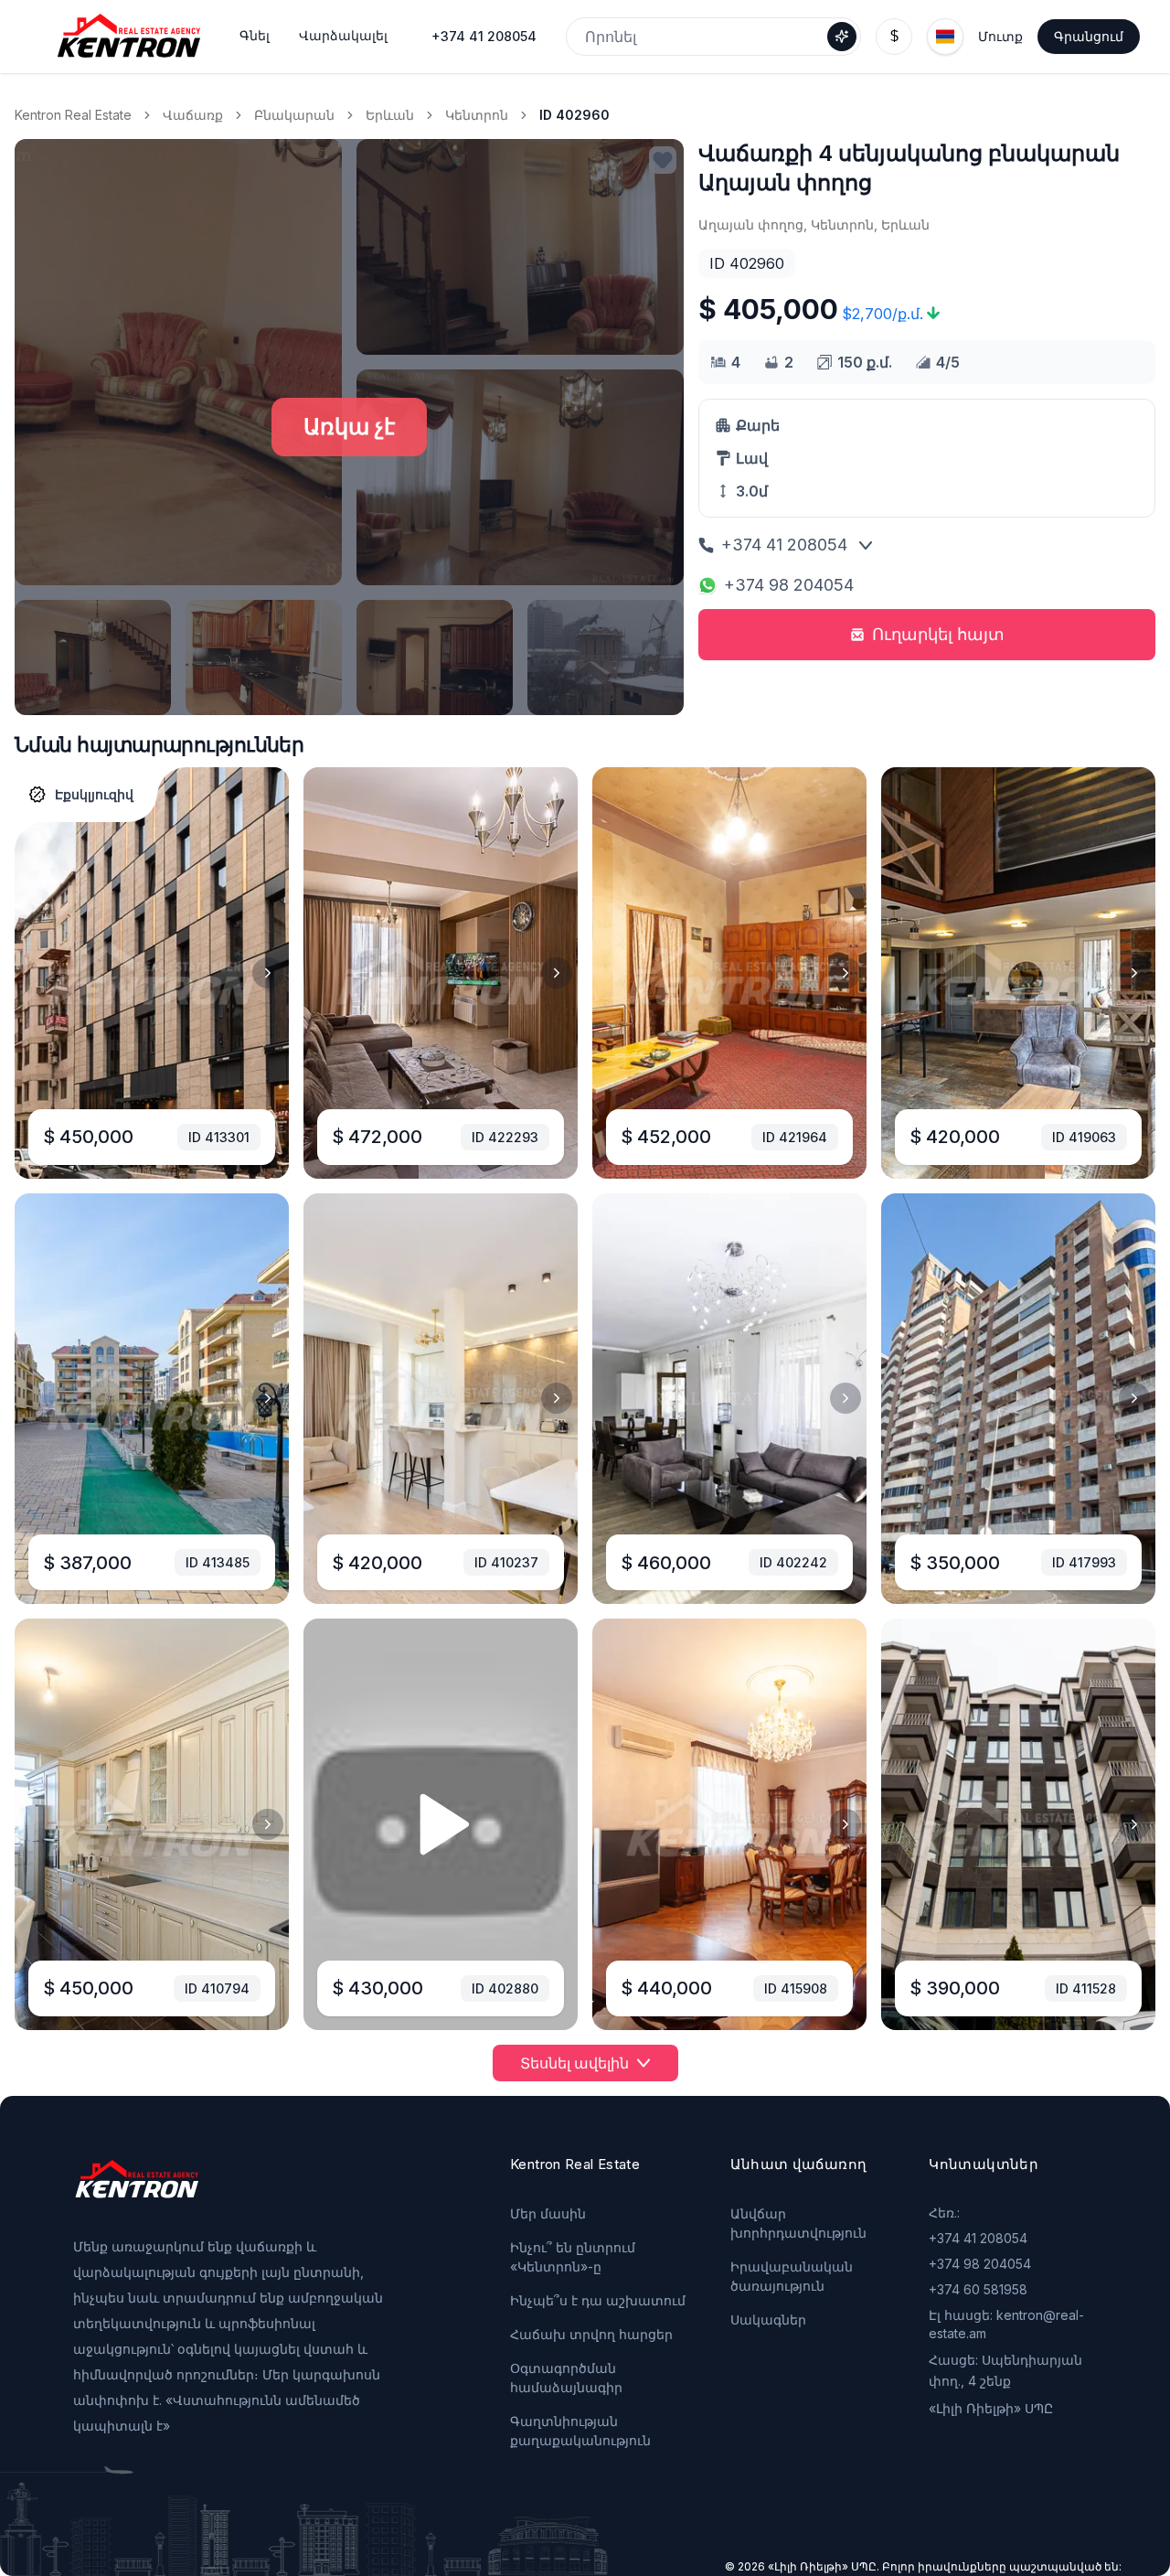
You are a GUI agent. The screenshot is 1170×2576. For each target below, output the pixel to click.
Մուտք (1000, 36)
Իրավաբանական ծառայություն (792, 2276)
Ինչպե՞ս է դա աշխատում (598, 2300)
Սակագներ (768, 2319)
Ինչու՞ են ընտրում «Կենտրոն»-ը (573, 2257)
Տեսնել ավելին (574, 2063)
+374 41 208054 (484, 36)
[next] (268, 973)
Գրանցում (1089, 36)
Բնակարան (294, 115)
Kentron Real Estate (73, 115)
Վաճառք (193, 115)
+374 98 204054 (789, 585)
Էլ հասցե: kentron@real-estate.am (1006, 2324)
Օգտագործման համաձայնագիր (566, 2378)
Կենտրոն (477, 115)
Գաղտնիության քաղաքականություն (580, 2431)
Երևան (390, 115)
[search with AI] (842, 37)
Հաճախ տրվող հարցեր (591, 2334)
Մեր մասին (548, 2213)
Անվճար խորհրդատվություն (798, 2223)
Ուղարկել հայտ (938, 634)
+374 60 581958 (978, 2289)
